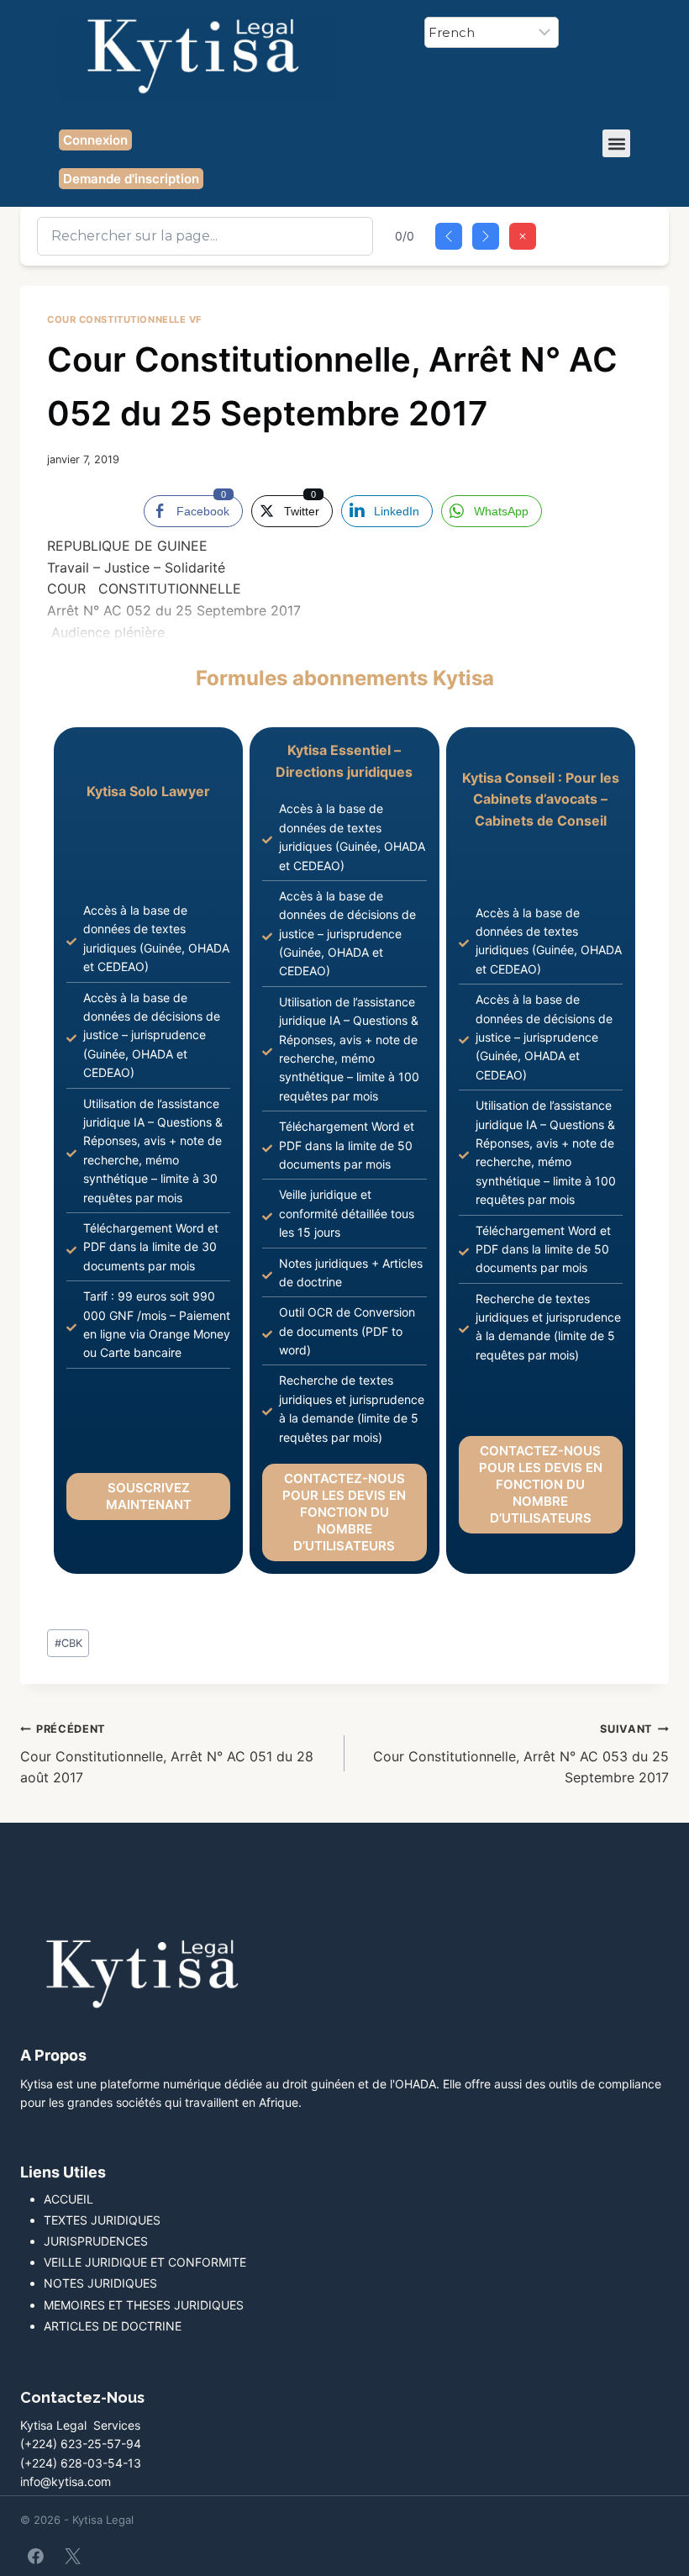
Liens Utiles (63, 2172)
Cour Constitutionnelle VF (125, 319)
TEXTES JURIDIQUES (102, 2220)
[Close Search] (523, 236)
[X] (72, 2556)
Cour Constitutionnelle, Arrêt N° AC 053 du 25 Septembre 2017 (521, 1754)
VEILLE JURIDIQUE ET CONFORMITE (145, 2262)
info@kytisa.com (66, 2481)
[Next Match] (486, 236)
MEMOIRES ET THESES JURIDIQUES (144, 2305)
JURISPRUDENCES (96, 2241)
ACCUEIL (68, 2199)
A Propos (53, 2055)
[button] (616, 143)
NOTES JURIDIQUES (100, 2283)
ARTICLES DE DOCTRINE (113, 2326)
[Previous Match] (449, 236)
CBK (68, 1643)
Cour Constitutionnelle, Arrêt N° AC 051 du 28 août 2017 (167, 1754)
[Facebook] (36, 2556)
